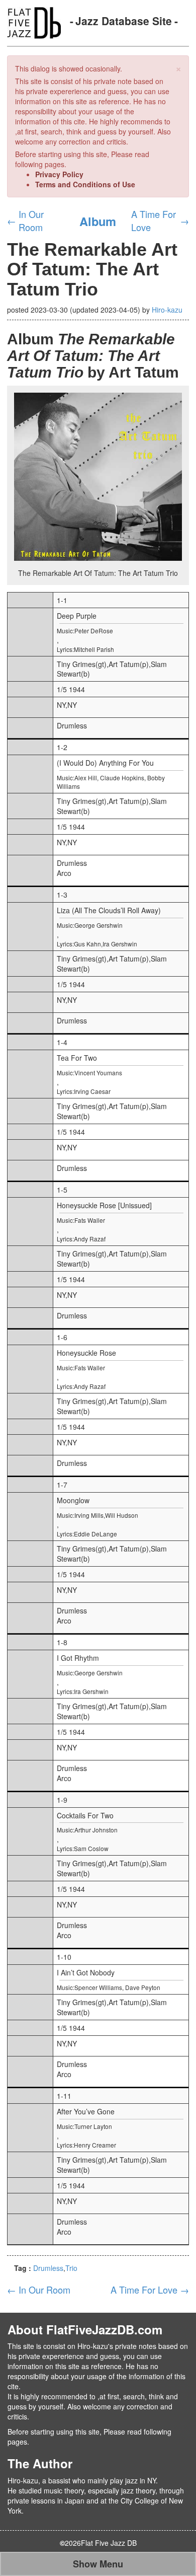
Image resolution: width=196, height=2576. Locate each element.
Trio (71, 2268)
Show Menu (98, 2564)
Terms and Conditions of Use (85, 184)
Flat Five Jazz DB (109, 2543)
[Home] (34, 22)
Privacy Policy (59, 174)
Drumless (48, 2268)
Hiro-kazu (167, 310)
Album (98, 221)
